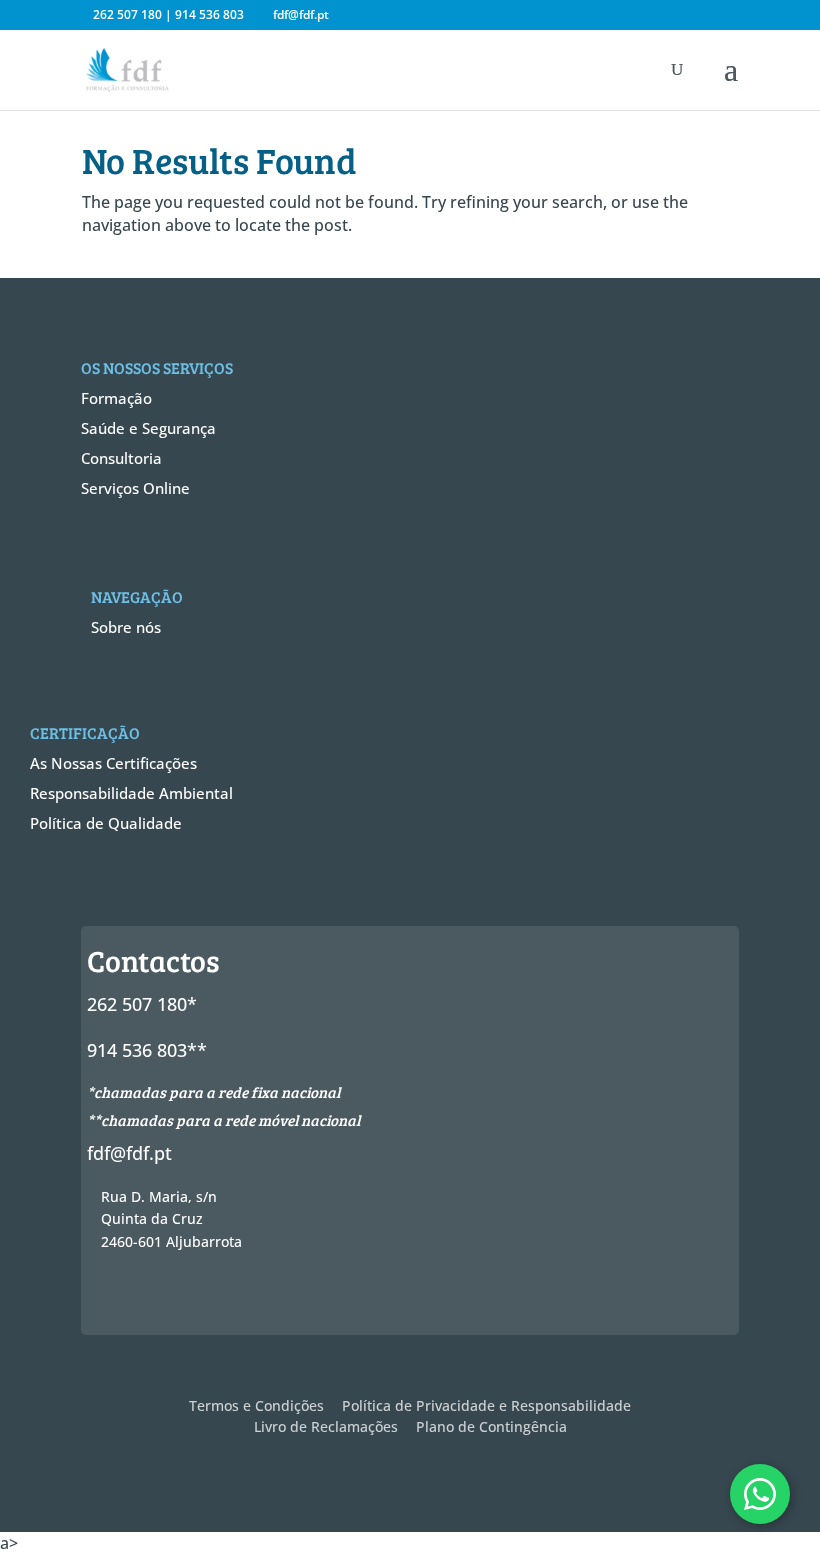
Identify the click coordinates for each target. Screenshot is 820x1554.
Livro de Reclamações (326, 1426)
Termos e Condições (256, 1405)
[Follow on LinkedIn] (223, 1298)
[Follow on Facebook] (115, 1298)
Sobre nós (126, 627)
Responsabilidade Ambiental (131, 793)
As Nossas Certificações (113, 763)
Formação (116, 398)
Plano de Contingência (491, 1426)
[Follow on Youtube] (259, 1298)
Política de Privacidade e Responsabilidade (486, 1405)
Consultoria (121, 458)
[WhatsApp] (760, 1494)
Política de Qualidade (106, 823)
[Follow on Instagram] (187, 1298)
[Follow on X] (151, 1298)
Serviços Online (135, 488)
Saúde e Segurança (148, 428)
